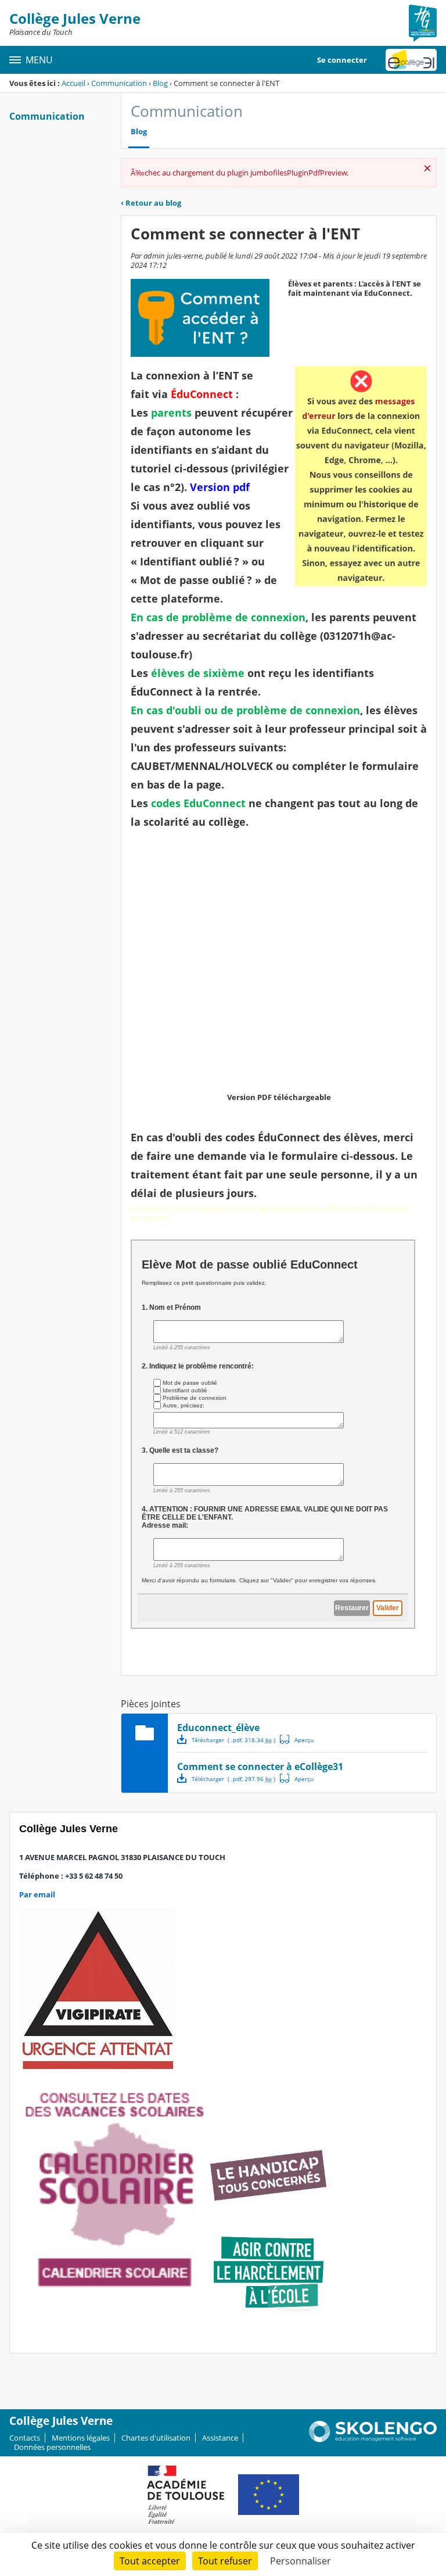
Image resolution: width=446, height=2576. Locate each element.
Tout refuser (225, 2561)
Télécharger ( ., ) (233, 1740)
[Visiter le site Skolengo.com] (373, 2439)
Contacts (25, 2438)
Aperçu (297, 1739)
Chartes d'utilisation (156, 2438)
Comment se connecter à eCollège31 (260, 1767)
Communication (119, 83)
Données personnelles (52, 2447)
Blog (160, 83)
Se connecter (342, 60)
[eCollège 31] (411, 60)
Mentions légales (81, 2438)
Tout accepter (150, 2561)
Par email (37, 1894)
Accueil (73, 83)
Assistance (220, 2438)
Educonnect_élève (218, 1728)
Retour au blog (151, 203)
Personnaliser (301, 2561)
